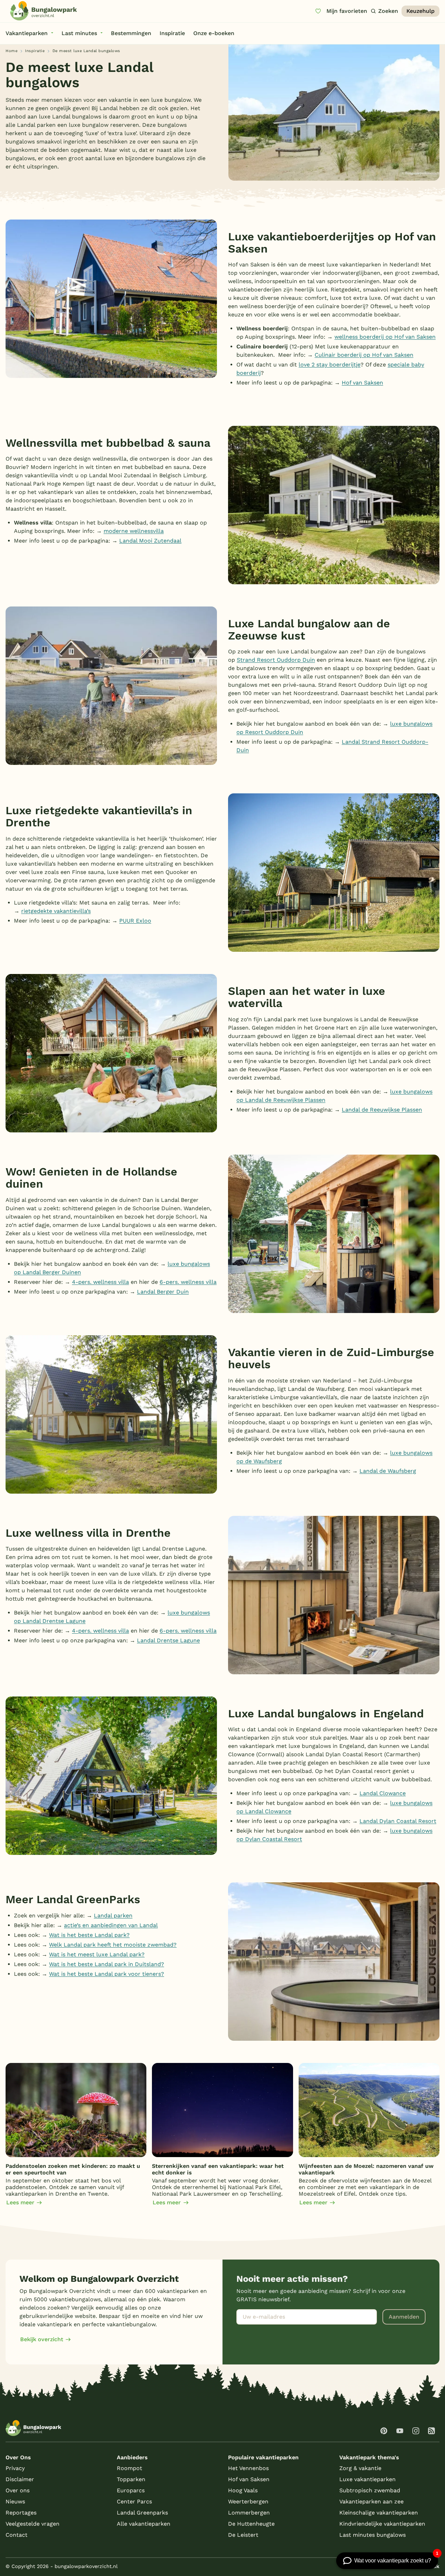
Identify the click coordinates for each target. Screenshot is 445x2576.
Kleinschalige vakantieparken (379, 2513)
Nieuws (15, 2501)
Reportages (21, 2513)
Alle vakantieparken (144, 2524)
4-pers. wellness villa (100, 1282)
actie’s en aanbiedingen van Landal (111, 1925)
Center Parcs (134, 2501)
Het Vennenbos (248, 2468)
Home (11, 51)
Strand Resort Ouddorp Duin (276, 660)
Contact (17, 2535)
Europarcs (131, 2490)
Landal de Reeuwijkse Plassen (382, 1110)
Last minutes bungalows (373, 2535)
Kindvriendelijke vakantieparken (382, 2524)
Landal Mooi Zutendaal (150, 541)
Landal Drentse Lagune (168, 1640)
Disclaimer (20, 2479)
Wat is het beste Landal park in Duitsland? (107, 1964)
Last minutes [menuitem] (79, 33)
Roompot (130, 2468)
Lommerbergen (249, 2513)
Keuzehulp (420, 11)
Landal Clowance (383, 1793)
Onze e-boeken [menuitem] (214, 33)
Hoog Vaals (243, 2490)
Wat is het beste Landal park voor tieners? (107, 1974)
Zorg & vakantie (360, 2468)
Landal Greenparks (142, 2513)
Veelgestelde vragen (33, 2524)
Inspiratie (35, 51)
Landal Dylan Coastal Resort (398, 1821)
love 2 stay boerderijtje (330, 365)
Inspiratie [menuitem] (172, 33)
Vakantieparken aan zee (371, 2501)
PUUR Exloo (135, 921)
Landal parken (113, 1916)
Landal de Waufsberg (388, 1471)
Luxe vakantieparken (367, 2479)
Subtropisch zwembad (370, 2490)
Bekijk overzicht (42, 2339)
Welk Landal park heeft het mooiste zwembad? (113, 1945)
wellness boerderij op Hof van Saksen (385, 337)
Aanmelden (404, 2317)
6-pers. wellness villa (188, 1282)
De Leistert (243, 2535)
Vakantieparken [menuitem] (27, 33)
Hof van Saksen (362, 383)
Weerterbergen (248, 2501)
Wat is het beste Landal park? (89, 1935)
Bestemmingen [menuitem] (131, 33)
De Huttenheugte (251, 2524)
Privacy (15, 2468)
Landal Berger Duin (163, 1292)
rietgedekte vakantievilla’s (56, 911)
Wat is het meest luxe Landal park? (97, 1954)
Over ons (18, 2490)
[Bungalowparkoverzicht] (43, 11)
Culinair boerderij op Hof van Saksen (364, 355)
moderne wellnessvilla (134, 531)
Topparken (131, 2479)
